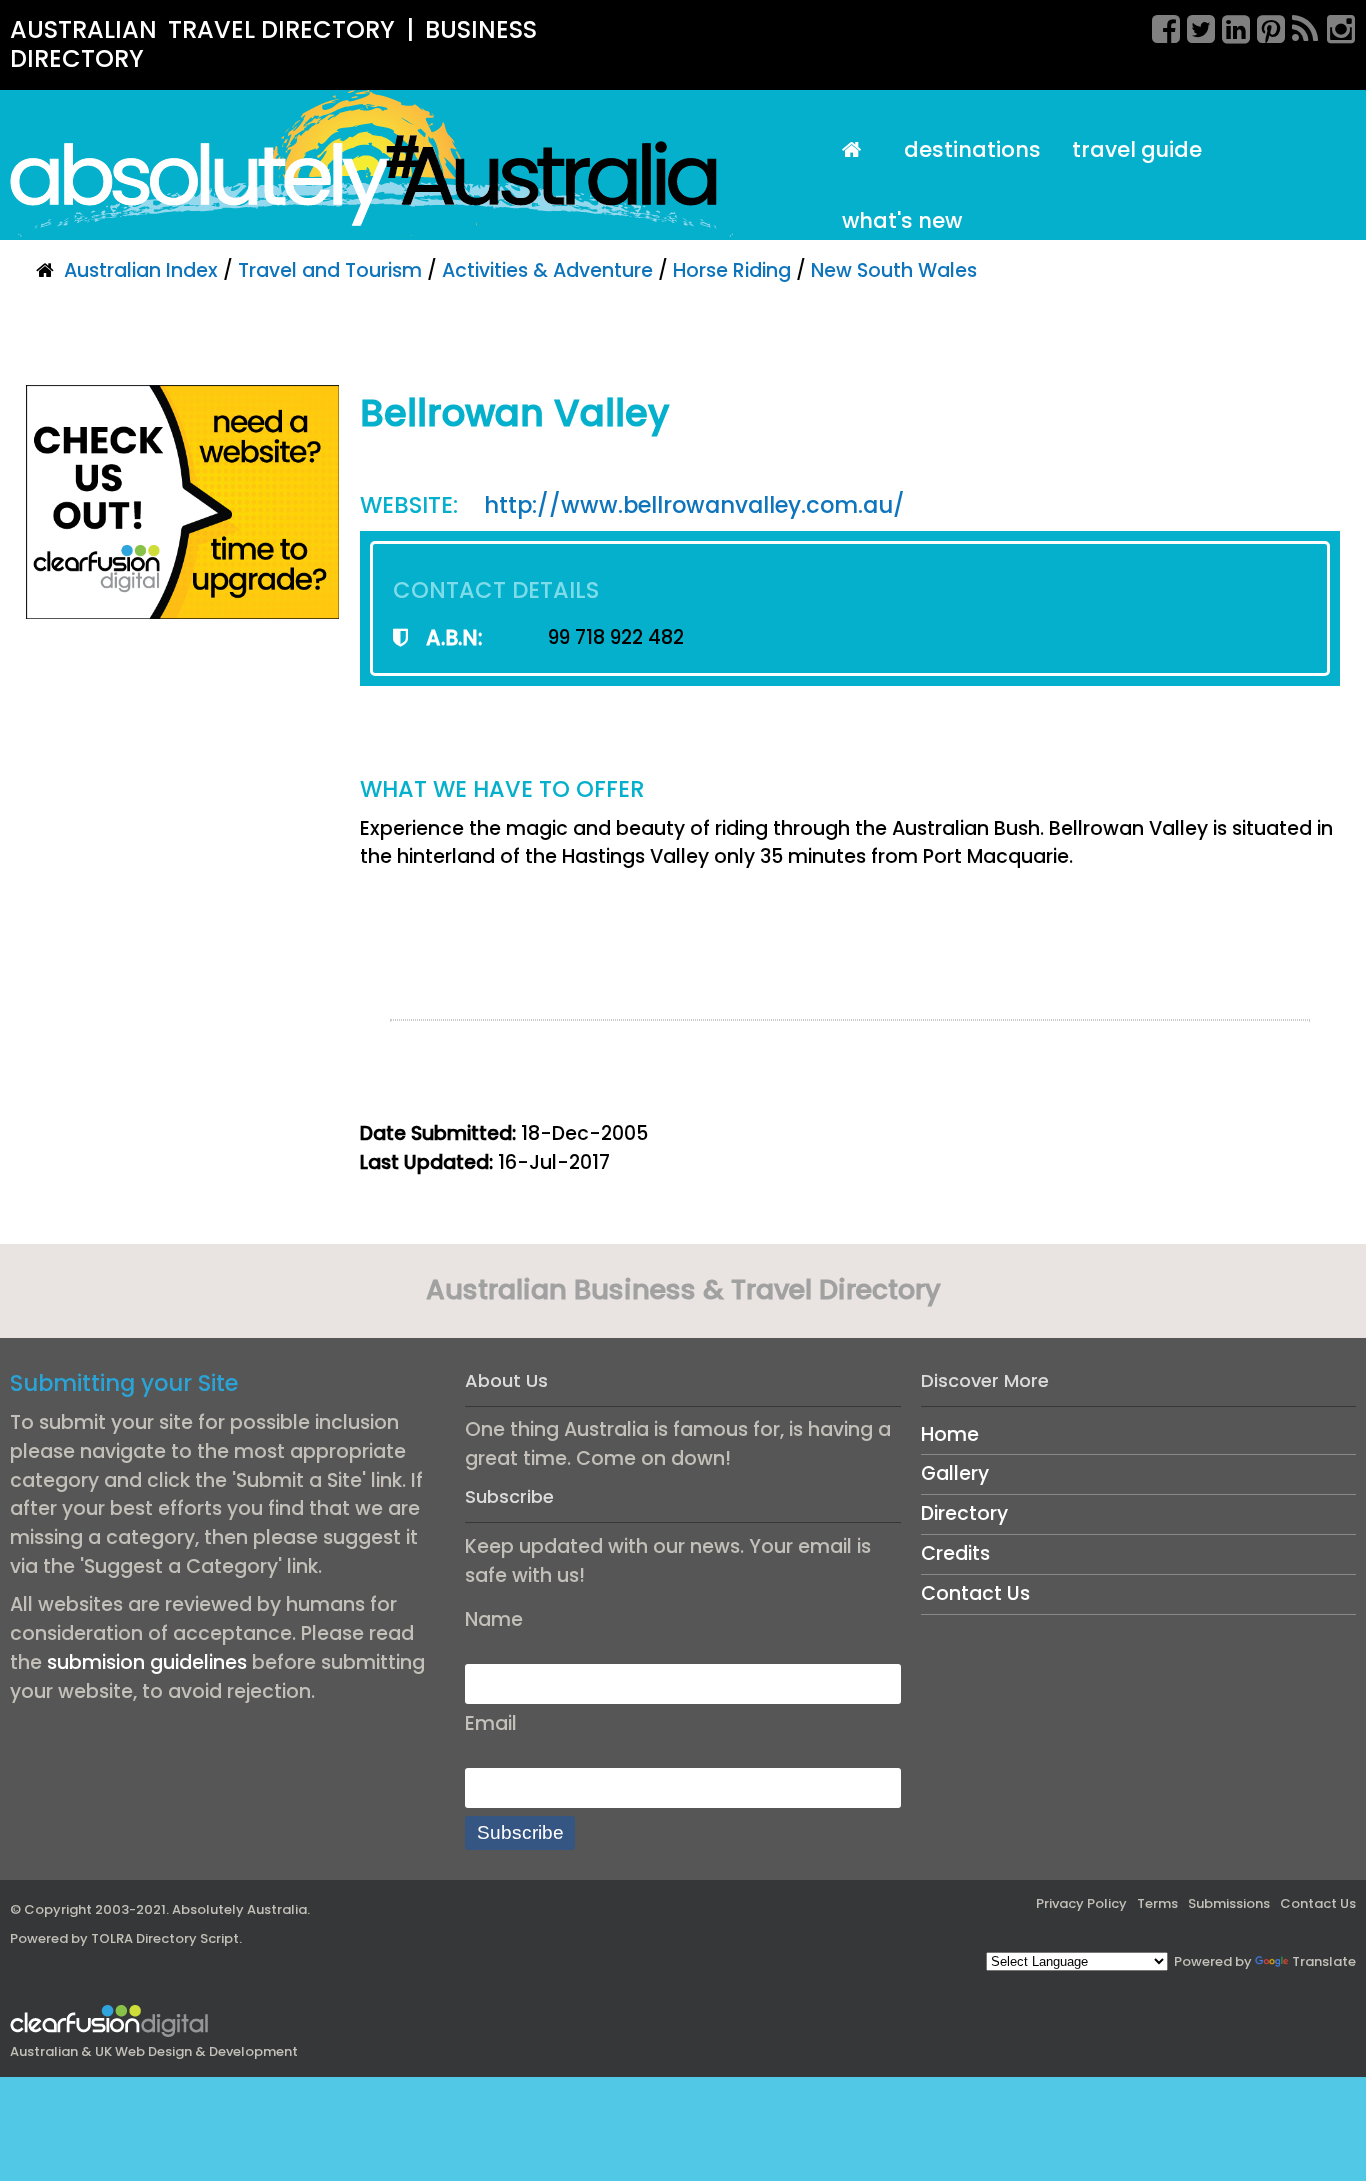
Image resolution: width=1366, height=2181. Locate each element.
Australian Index (141, 270)
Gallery (955, 1473)
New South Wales (894, 270)
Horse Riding (732, 270)
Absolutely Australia (239, 1909)
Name (494, 1619)
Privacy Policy (1081, 1903)
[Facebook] (1159, 26)
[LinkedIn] (1229, 26)
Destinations (972, 149)
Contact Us (975, 1593)
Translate (1324, 1961)
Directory (964, 1513)
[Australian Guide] (857, 150)
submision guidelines (147, 1662)
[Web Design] (182, 501)
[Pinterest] (1264, 26)
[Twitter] (1194, 26)
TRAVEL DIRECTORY (281, 29)
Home (950, 1434)
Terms (1157, 1903)
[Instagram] (1334, 26)
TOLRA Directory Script (165, 1938)
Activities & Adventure (547, 270)
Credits (955, 1553)
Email (491, 1723)
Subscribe (520, 1832)
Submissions (1229, 1903)
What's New (902, 220)
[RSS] (1299, 26)
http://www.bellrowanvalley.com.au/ (694, 505)
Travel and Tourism (330, 270)
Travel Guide (1137, 149)
